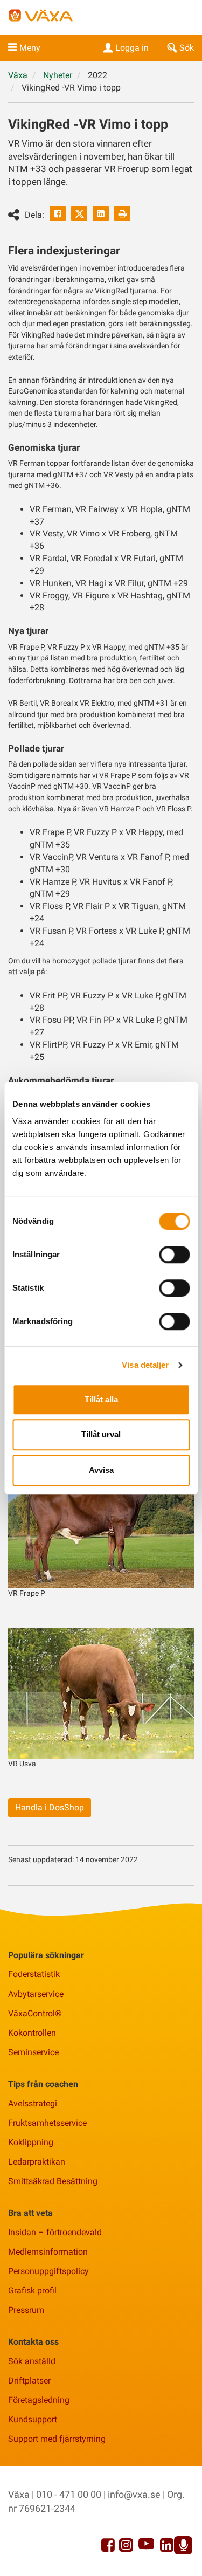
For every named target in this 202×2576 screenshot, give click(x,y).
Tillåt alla (101, 1399)
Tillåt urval (101, 1434)
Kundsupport (33, 2419)
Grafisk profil (32, 2291)
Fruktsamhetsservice (47, 2123)
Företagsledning (39, 2400)
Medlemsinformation (48, 2252)
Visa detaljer (145, 1365)
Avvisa (101, 1470)
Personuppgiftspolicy (48, 2271)
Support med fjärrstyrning (57, 2439)
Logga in (132, 48)
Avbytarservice (36, 1994)
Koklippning (31, 2142)
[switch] (174, 1255)
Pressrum (26, 2310)
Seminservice (33, 2052)
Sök (187, 48)
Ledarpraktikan (37, 2162)
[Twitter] (79, 213)
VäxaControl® (35, 2013)
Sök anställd (32, 2361)
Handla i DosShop (50, 1807)
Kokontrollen (32, 2033)
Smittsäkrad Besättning (53, 2181)
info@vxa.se (134, 2494)
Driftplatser (29, 2381)
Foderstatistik (34, 1974)
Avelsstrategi (33, 2103)
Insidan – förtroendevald (55, 2232)
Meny (30, 48)
